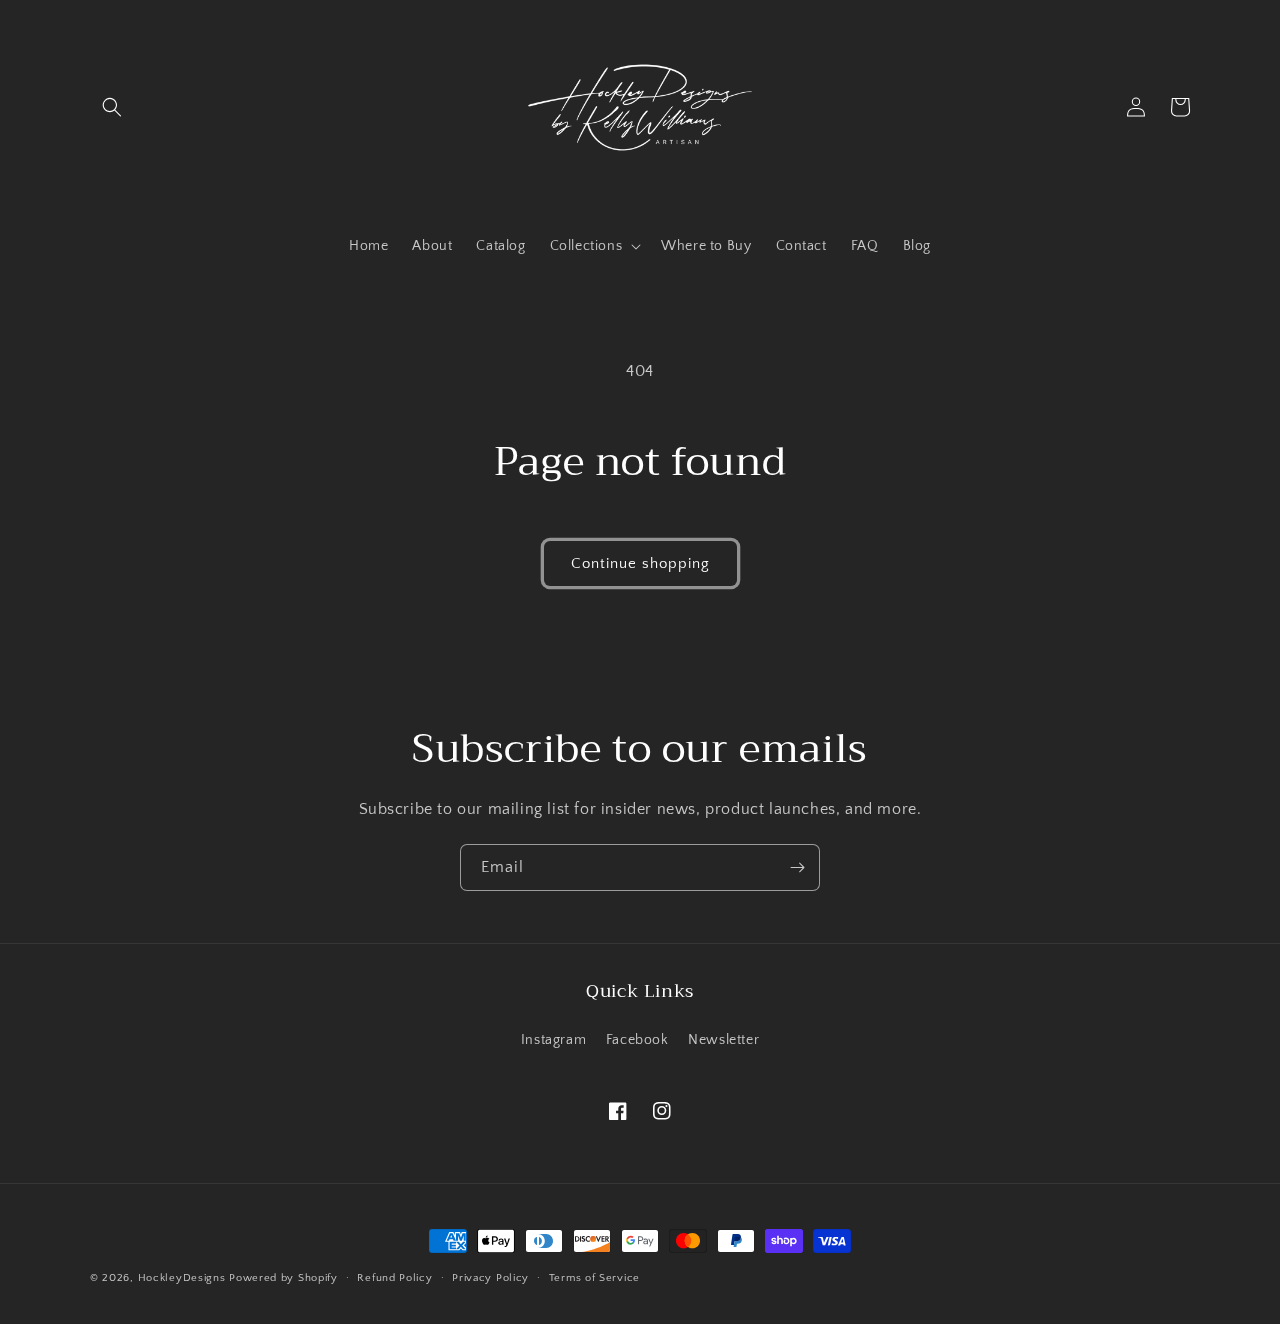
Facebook (637, 1040)
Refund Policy (394, 1278)
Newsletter (723, 1040)
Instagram (553, 1040)
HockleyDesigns (182, 1278)
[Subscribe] (797, 867)
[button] (112, 107)
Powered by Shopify (283, 1278)
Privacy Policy (490, 1278)
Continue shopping (640, 563)
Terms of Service (594, 1278)
